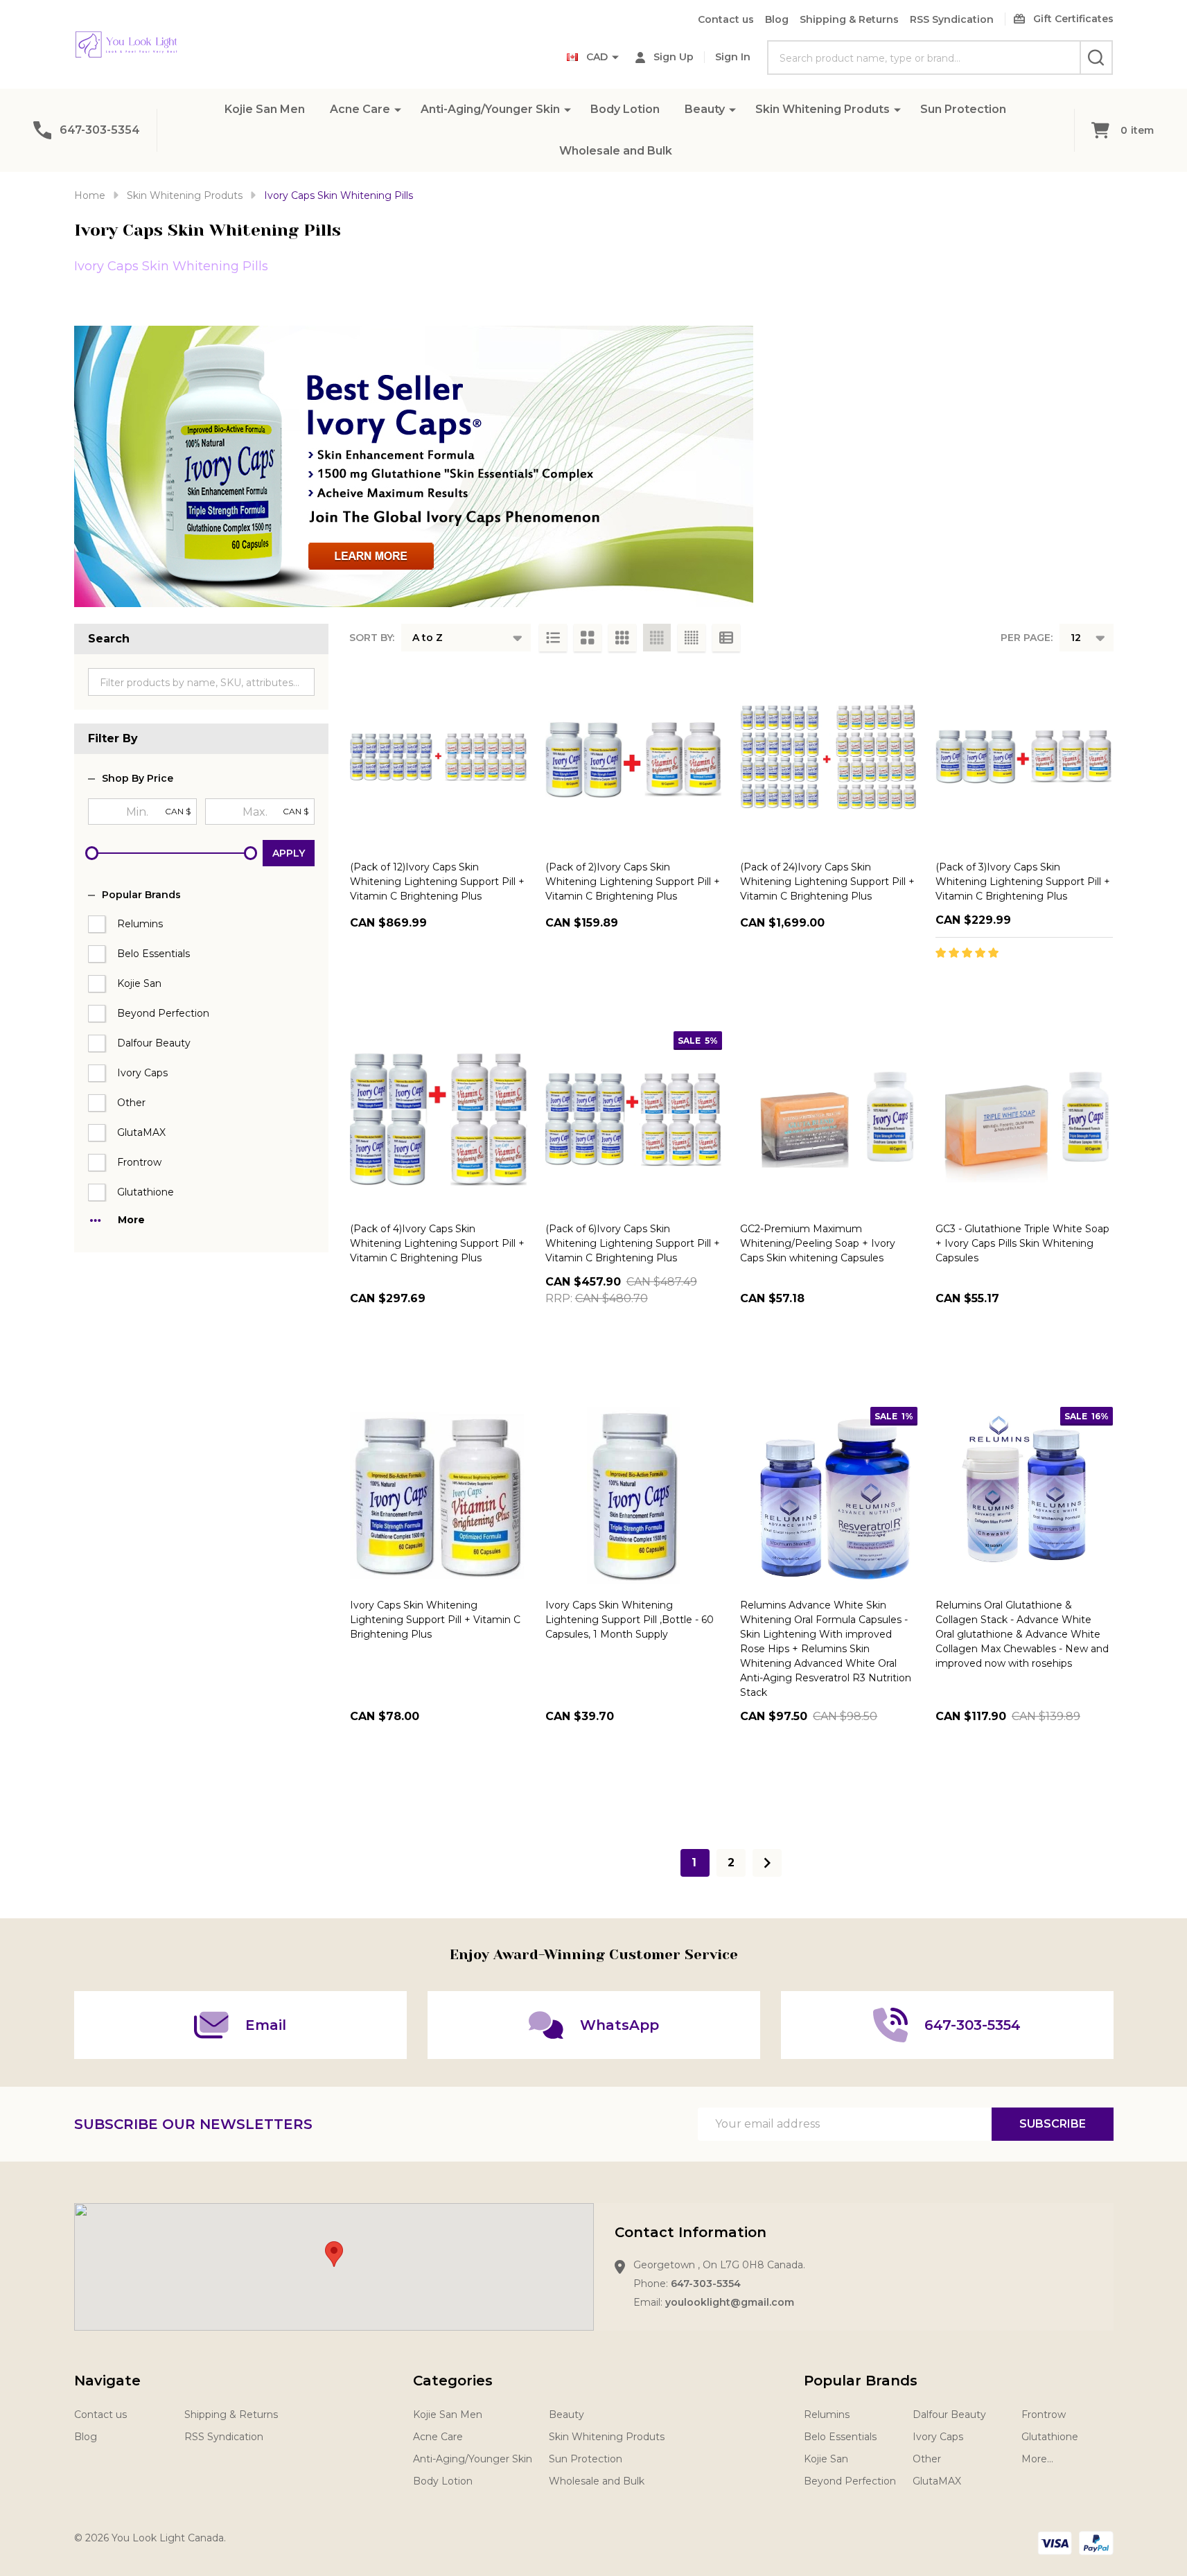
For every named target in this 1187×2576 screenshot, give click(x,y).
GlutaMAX (141, 1132)
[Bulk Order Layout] (726, 638)
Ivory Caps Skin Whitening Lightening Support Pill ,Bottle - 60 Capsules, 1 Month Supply (630, 1620)
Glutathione (146, 1192)
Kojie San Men (265, 109)
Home (90, 195)
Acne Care (360, 109)
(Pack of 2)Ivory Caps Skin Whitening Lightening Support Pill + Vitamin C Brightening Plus (633, 882)
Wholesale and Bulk (616, 151)
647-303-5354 (706, 2284)
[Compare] (513, 983)
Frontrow (139, 1162)
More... (1037, 2459)
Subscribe (1053, 2124)
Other (131, 1103)
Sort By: (372, 638)
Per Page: (1027, 638)
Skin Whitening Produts (823, 109)
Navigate (107, 2381)
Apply (289, 853)
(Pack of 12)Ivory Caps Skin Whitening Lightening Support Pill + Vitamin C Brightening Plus (437, 882)
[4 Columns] (657, 638)
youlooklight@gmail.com (730, 2302)
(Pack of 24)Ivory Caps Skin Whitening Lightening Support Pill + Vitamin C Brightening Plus (827, 882)
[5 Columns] (692, 638)
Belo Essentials (153, 954)
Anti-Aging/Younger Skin (490, 109)
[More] (398, 109)
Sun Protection (963, 109)
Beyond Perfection (163, 1013)
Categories (453, 2381)
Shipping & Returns (849, 19)
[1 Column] (553, 638)
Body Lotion (625, 109)
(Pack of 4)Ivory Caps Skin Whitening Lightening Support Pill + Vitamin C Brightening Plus (437, 1243)
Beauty (705, 109)
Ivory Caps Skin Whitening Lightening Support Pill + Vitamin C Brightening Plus (435, 1620)
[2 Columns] (588, 638)
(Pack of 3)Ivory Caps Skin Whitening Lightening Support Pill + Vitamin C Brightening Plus (1023, 882)
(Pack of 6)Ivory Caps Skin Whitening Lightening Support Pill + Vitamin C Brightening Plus (633, 1243)
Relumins (140, 924)
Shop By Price (138, 779)
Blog (777, 19)
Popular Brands (141, 895)
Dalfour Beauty (154, 1043)
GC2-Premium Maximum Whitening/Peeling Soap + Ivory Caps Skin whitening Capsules (818, 1243)
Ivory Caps (142, 1073)
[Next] (767, 1863)
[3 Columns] (622, 638)
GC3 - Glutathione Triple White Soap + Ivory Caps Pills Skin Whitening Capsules (1022, 1243)
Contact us (726, 19)
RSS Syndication (952, 19)
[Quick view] (482, 983)
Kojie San (139, 983)
